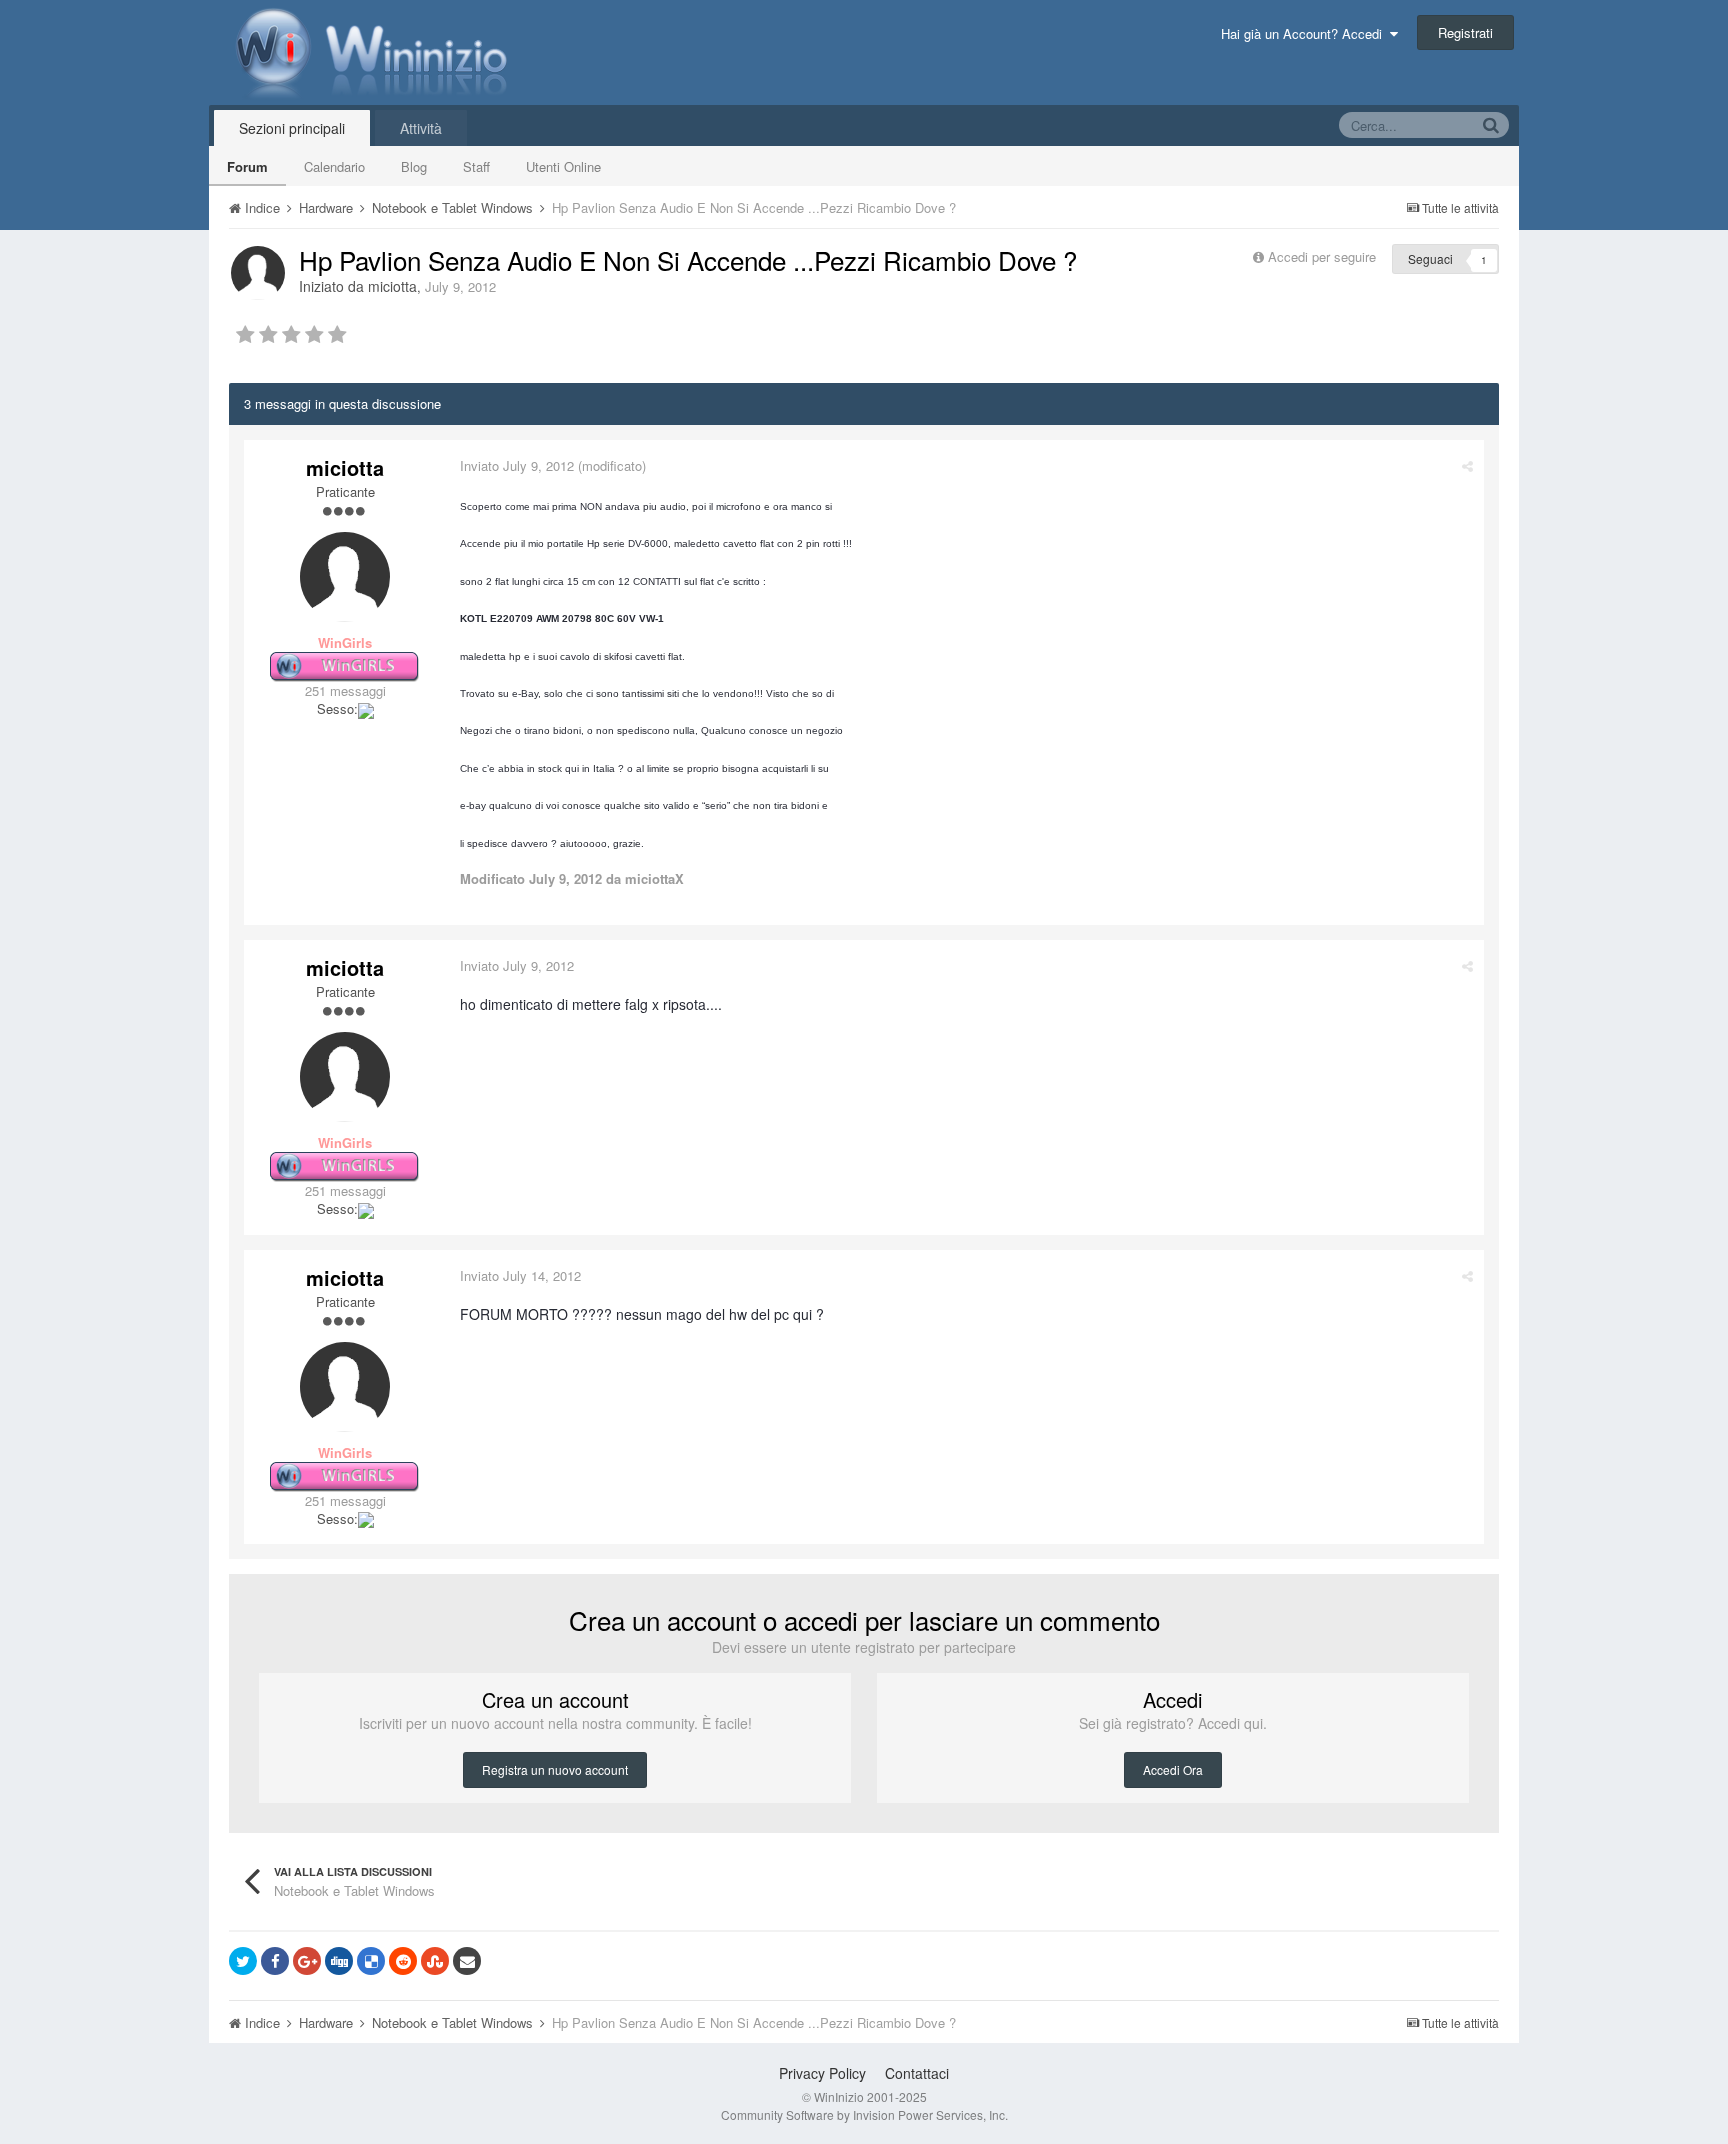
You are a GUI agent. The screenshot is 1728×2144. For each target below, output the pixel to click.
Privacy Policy (822, 2073)
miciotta (392, 286)
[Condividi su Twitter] (243, 1961)
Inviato (517, 465)
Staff (476, 166)
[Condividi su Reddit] (403, 1961)
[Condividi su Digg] (339, 1961)
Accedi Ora (1173, 1769)
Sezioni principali (292, 128)
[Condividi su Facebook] (275, 1961)
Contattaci (917, 2073)
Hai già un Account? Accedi (1305, 33)
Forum (247, 166)
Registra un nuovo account (555, 1769)
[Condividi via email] (467, 1961)
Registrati (1465, 32)
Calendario (334, 166)
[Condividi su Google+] (307, 1961)
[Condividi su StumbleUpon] (435, 1961)
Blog (414, 166)
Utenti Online (563, 166)
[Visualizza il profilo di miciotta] (258, 273)
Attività (421, 128)
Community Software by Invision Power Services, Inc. (864, 2114)
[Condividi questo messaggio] (1467, 465)
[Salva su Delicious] (371, 1961)
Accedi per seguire (1324, 256)
